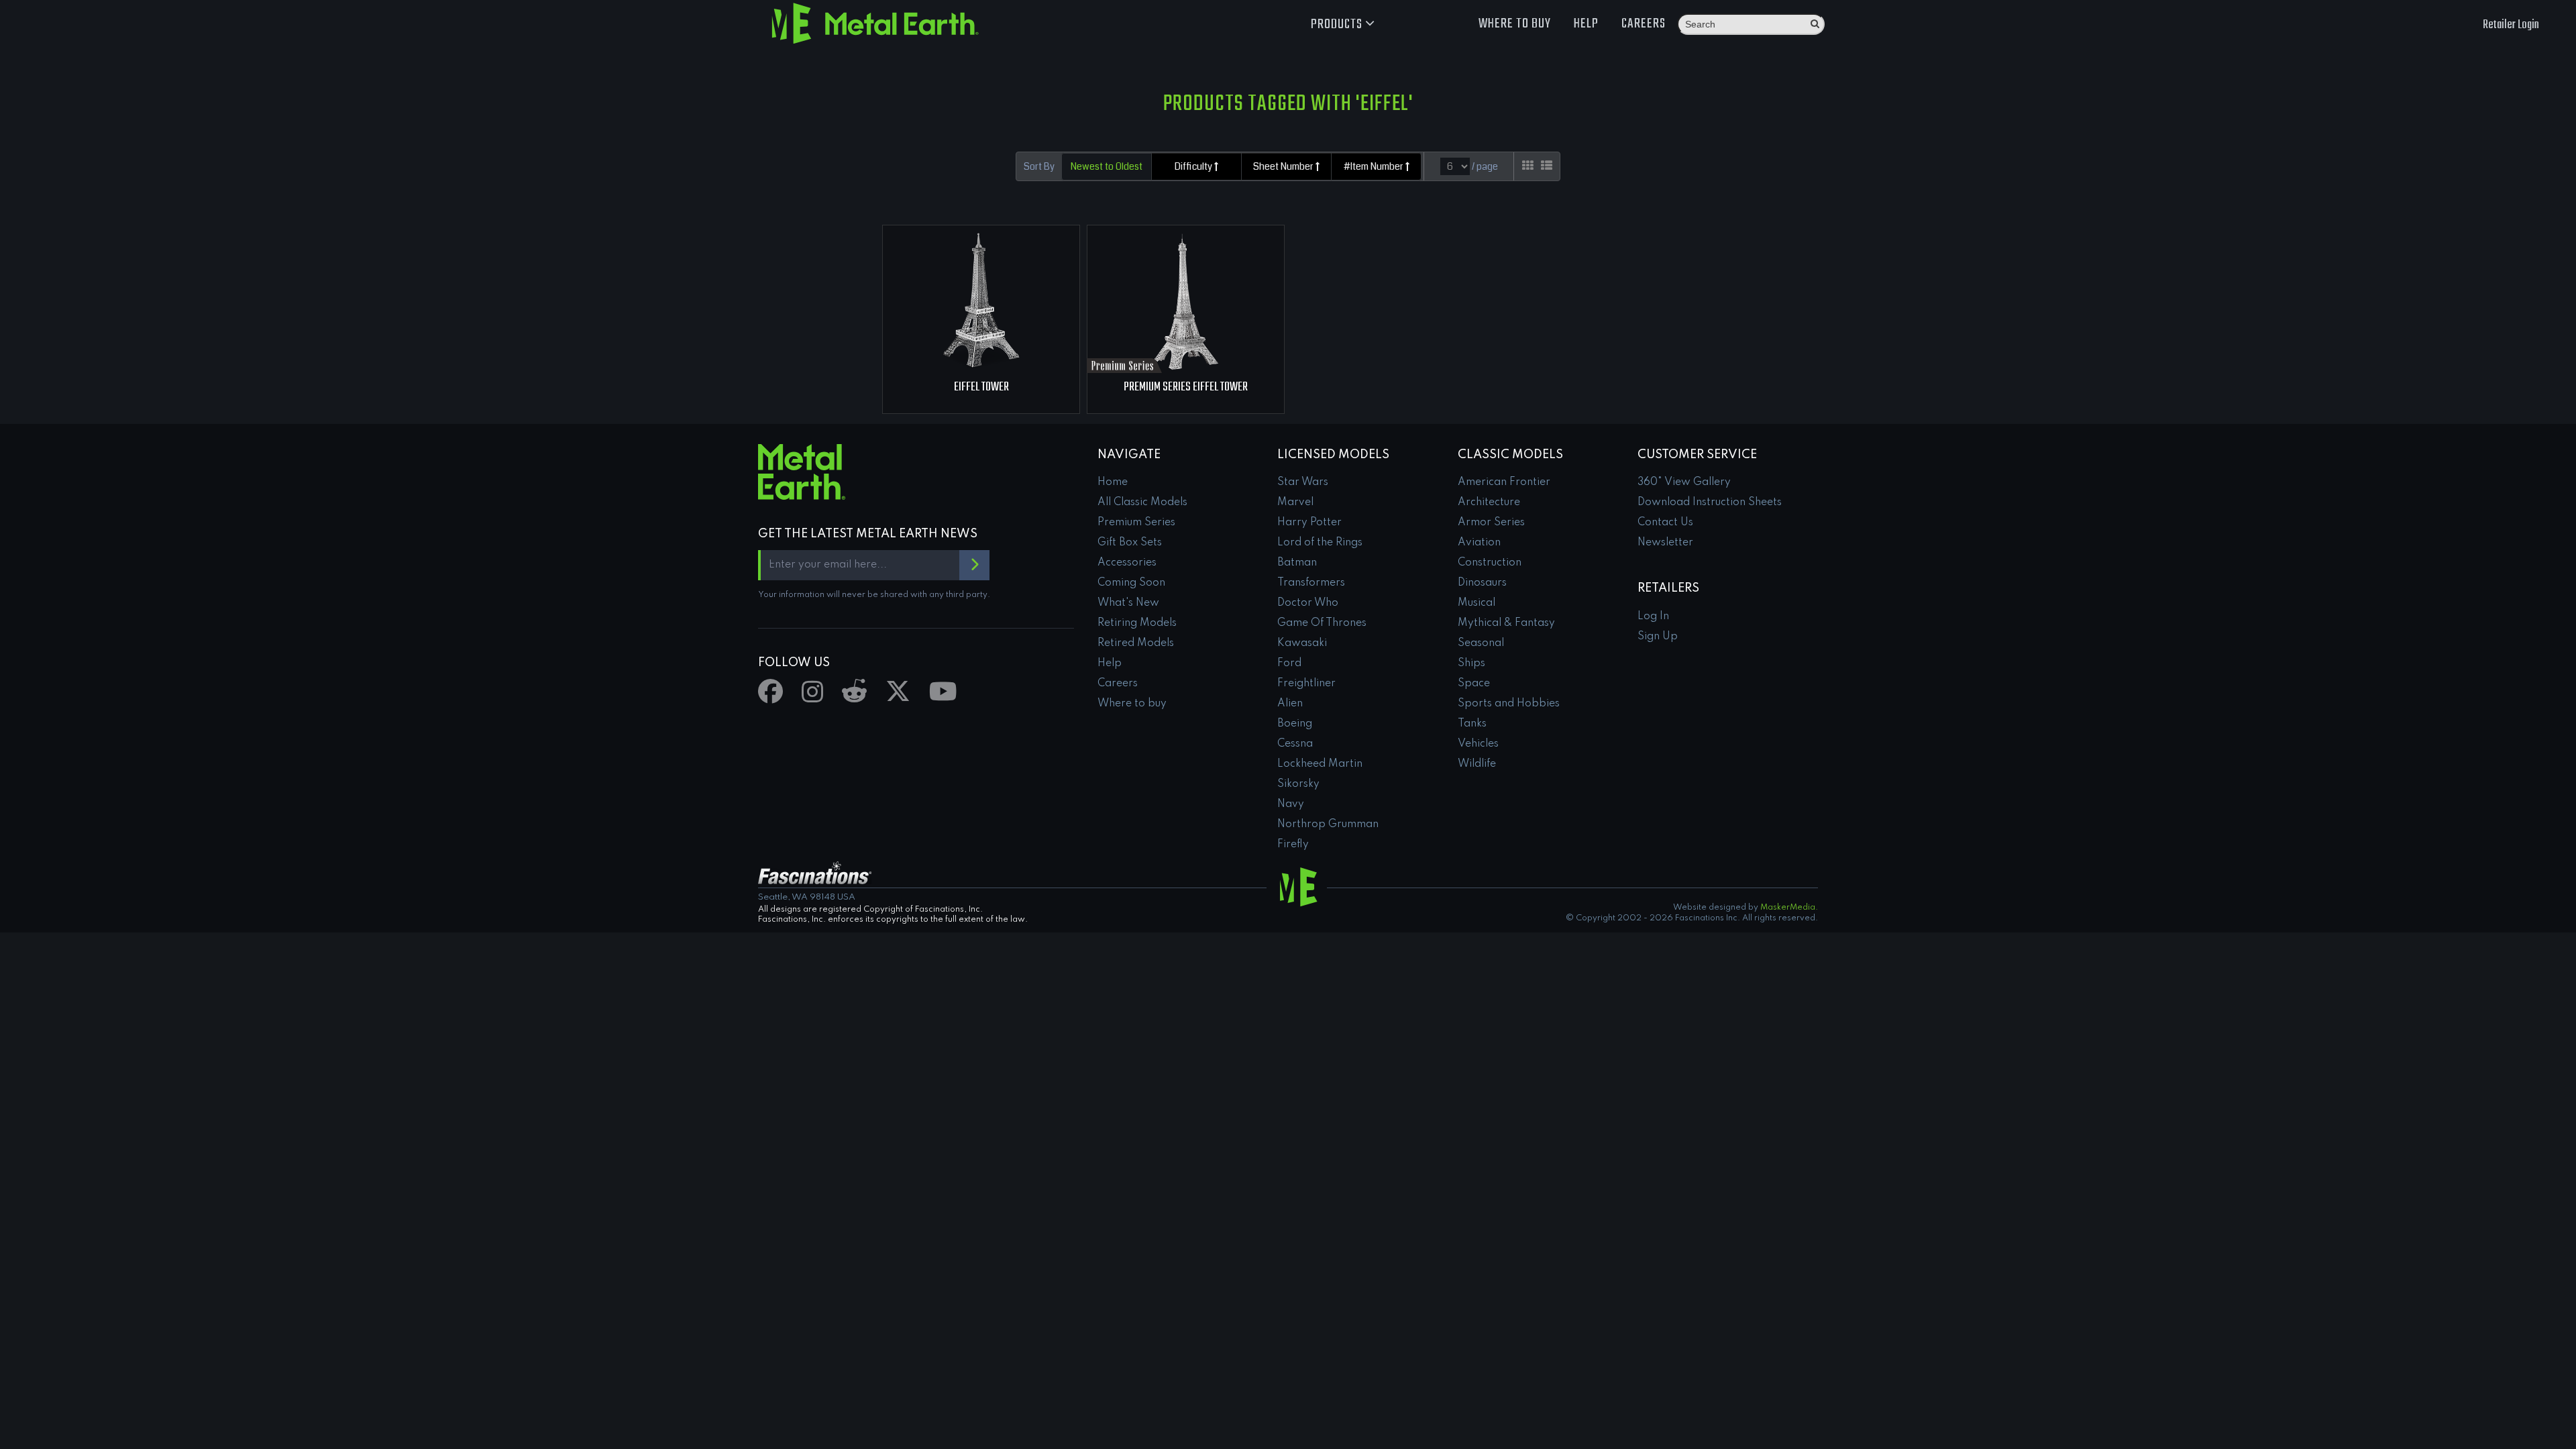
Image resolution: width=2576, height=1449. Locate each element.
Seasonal (1481, 643)
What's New (1128, 603)
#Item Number (1375, 166)
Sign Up (1658, 637)
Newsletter (1665, 543)
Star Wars (1303, 482)
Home (1113, 482)
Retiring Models (1137, 623)
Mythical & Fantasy (1506, 623)
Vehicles (1478, 744)
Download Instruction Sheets (1710, 502)
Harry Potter (1309, 523)
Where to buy (1515, 24)
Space (1474, 684)
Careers (1644, 24)
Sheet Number (1284, 166)
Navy (1291, 804)
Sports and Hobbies (1509, 704)
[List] (1547, 166)
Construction (1490, 563)
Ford (1289, 663)
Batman (1297, 563)
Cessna (1295, 744)
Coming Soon (1131, 583)
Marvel (1295, 502)
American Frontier (1504, 482)
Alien (1290, 704)
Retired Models (1136, 643)
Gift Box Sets (1130, 543)
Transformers (1311, 583)
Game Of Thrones (1322, 623)
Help (1586, 24)
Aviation (1479, 543)
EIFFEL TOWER (981, 387)
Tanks (1472, 724)
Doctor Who (1308, 603)
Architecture (1489, 502)
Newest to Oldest (1107, 166)
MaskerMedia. (1789, 908)
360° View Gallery (1684, 482)
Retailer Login (2511, 25)
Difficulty (1194, 166)
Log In (1653, 616)
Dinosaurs (1482, 583)
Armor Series (1491, 523)
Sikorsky (1298, 784)
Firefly (1293, 845)
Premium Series (1136, 523)
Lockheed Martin (1320, 764)
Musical (1477, 603)
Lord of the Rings (1320, 543)
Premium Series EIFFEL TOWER (1186, 387)
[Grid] (1528, 166)
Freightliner (1306, 684)
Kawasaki (1302, 643)
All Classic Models (1142, 502)
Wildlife (1477, 764)
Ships (1471, 663)
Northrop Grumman (1328, 824)
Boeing (1295, 724)
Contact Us (1665, 523)
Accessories (1127, 563)
